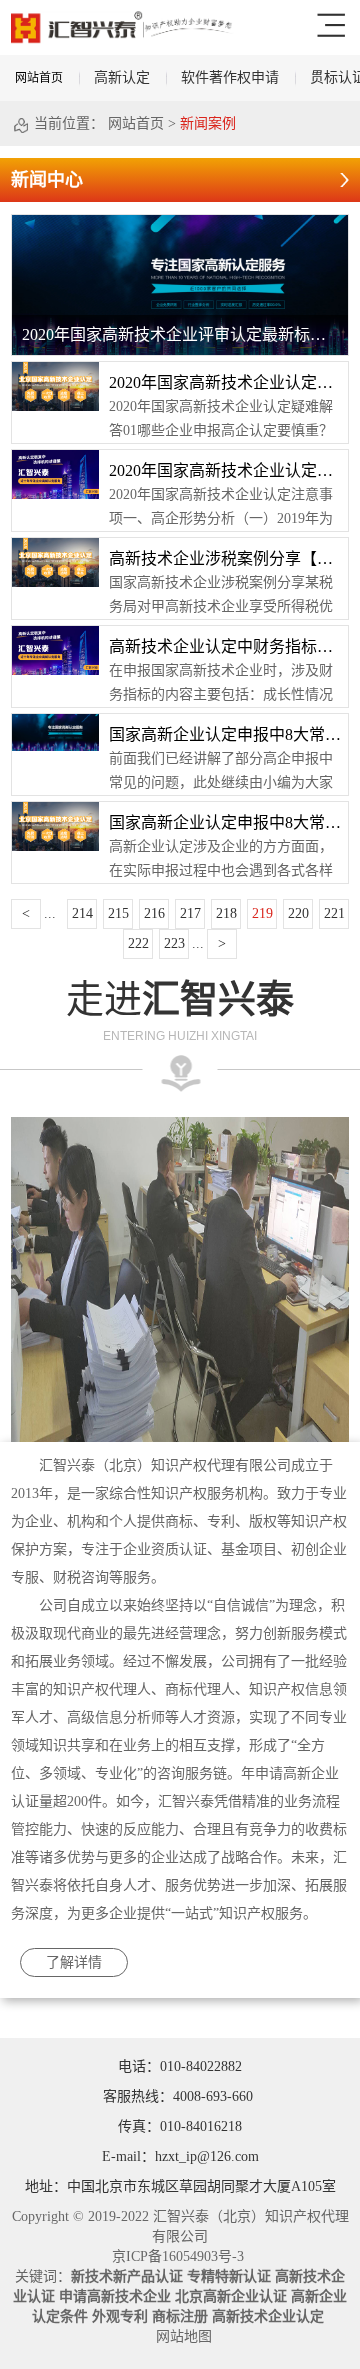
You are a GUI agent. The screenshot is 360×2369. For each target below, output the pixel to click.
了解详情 (74, 1962)
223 (174, 943)
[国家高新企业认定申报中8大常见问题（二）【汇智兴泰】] (55, 721)
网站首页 (39, 78)
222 (138, 943)
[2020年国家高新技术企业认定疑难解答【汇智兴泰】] (55, 369)
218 (226, 913)
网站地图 (180, 2336)
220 (298, 913)
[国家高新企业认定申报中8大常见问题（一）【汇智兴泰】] (55, 809)
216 (154, 913)
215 (118, 913)
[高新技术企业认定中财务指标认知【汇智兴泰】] (55, 633)
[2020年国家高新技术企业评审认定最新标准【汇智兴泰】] (180, 222)
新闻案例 (208, 123)
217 (190, 913)
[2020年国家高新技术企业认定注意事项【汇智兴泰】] (55, 457)
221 (334, 913)
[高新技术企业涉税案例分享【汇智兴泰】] (55, 545)
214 (82, 913)
